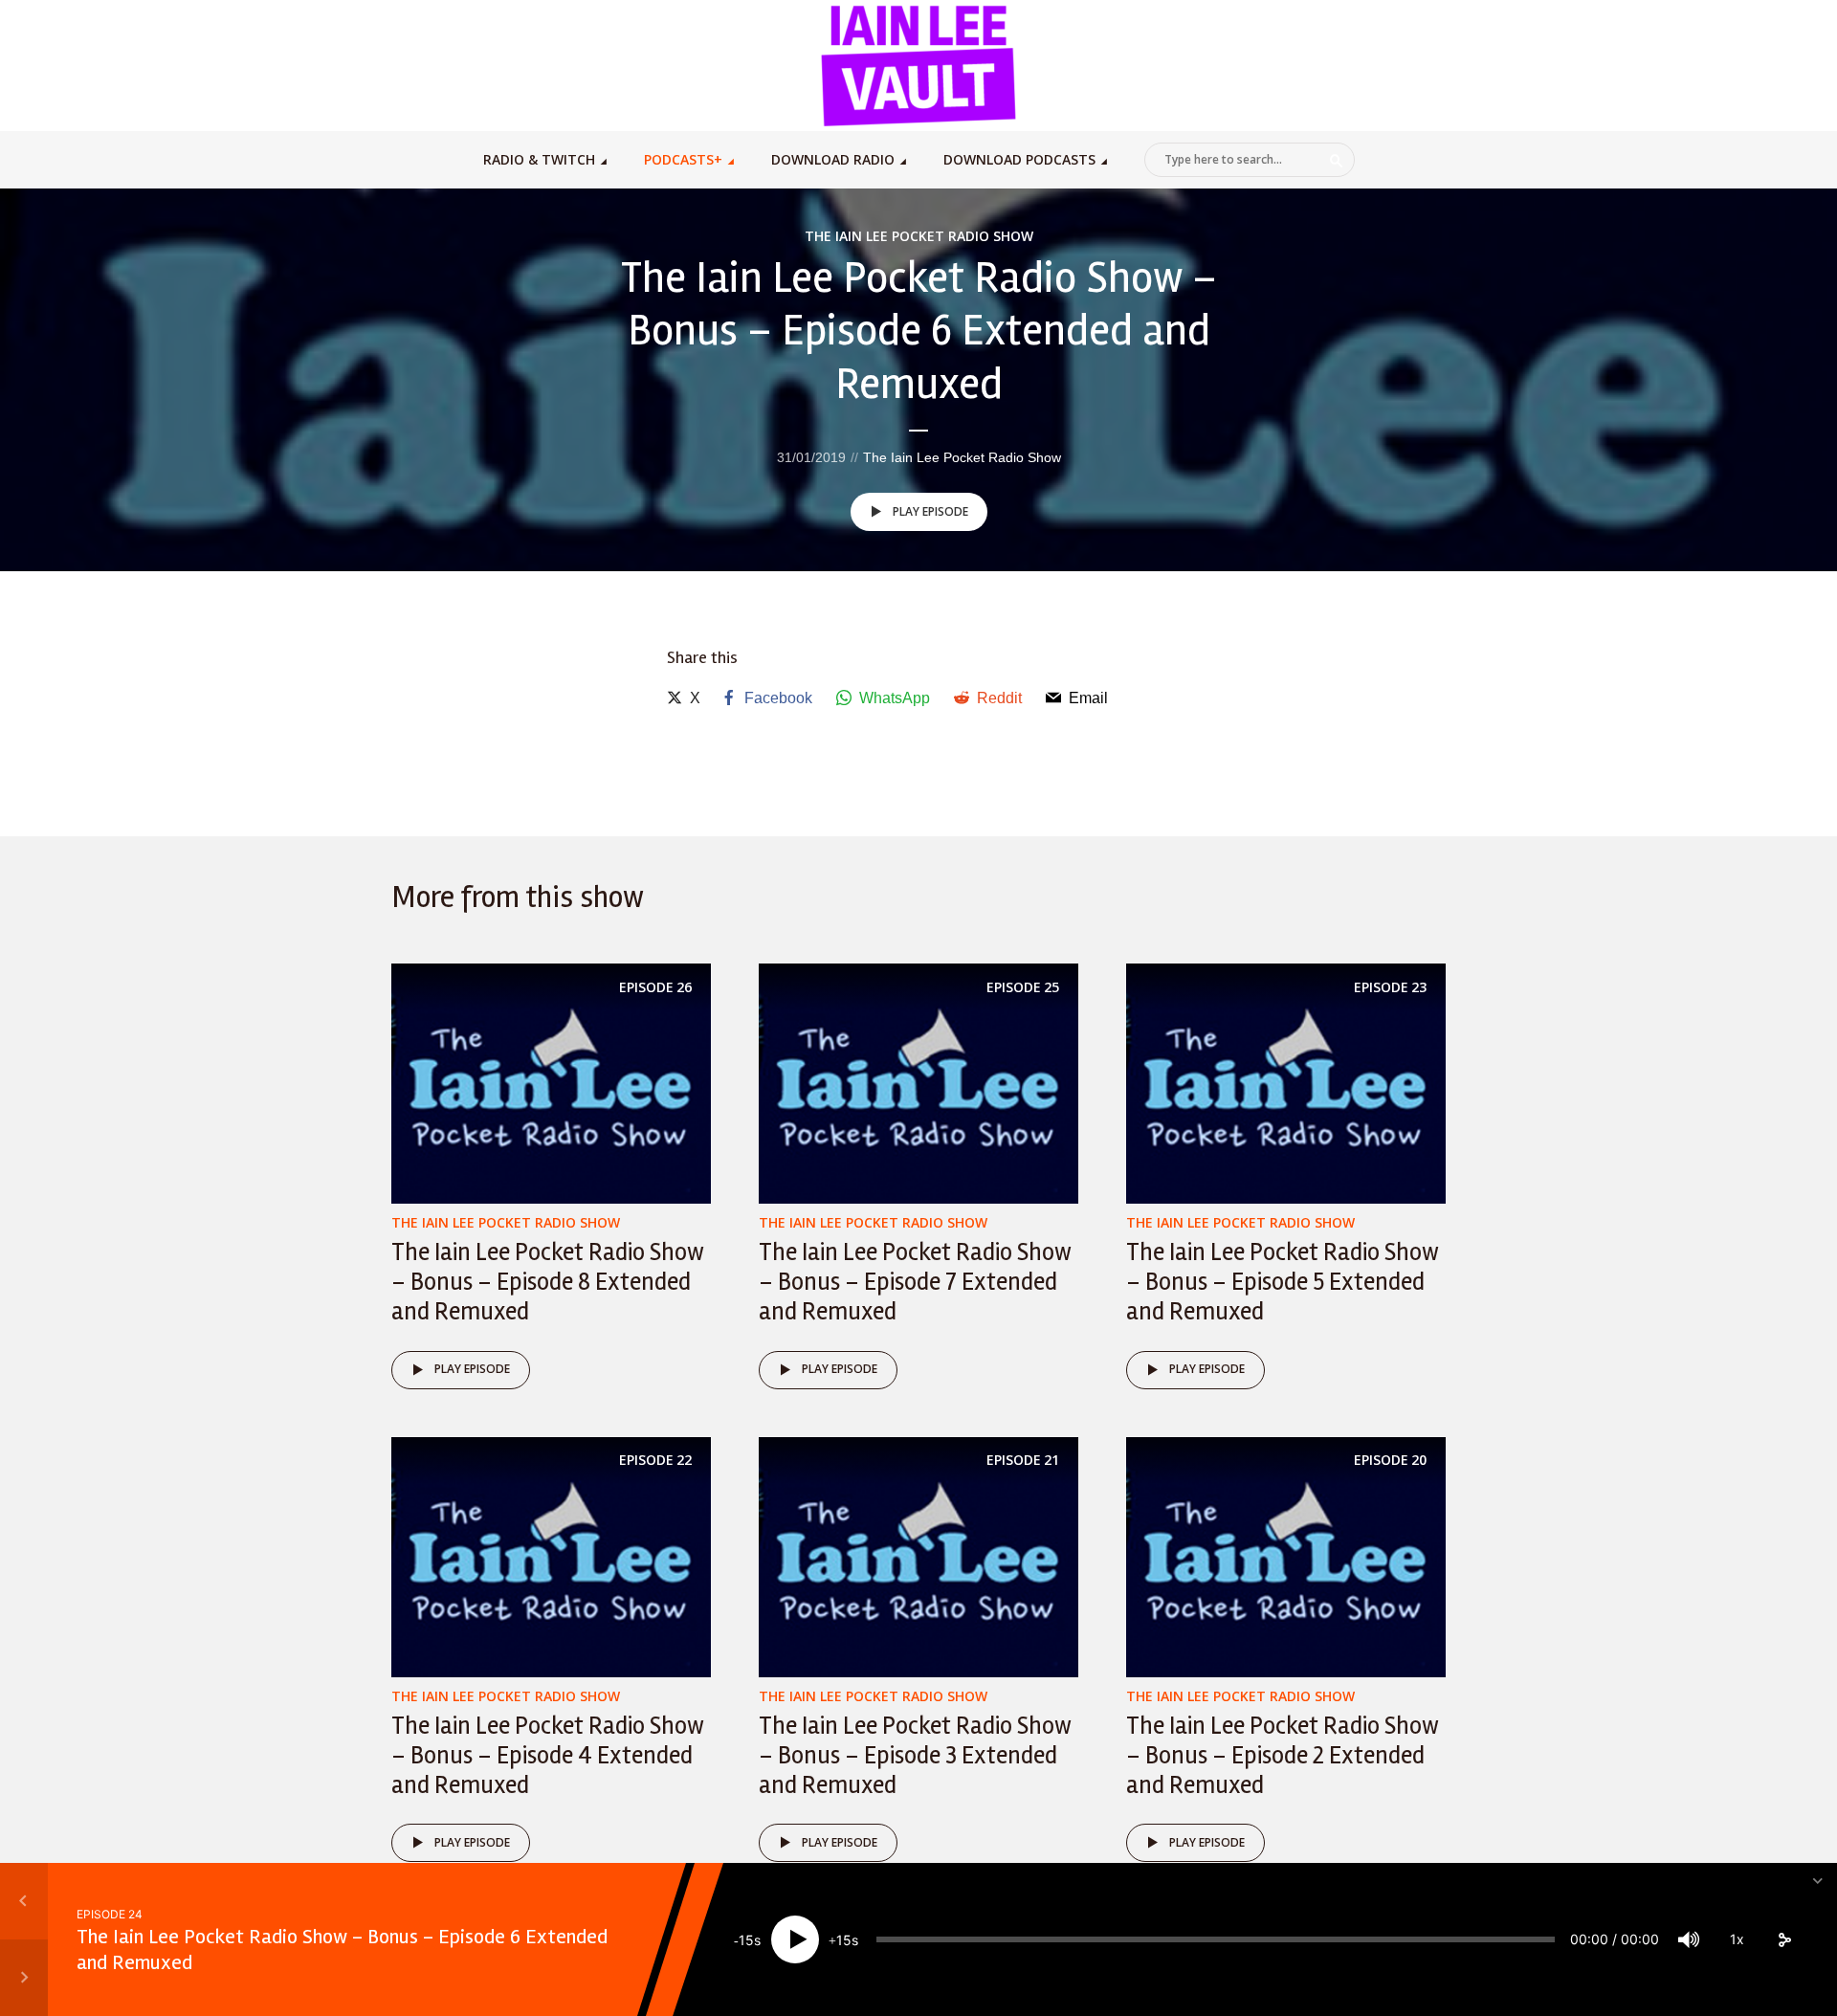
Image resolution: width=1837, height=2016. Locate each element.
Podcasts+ (683, 159)
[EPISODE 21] (918, 1555)
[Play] (795, 1939)
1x (1737, 1939)
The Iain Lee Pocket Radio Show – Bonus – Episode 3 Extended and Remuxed (915, 1756)
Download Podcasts (1019, 159)
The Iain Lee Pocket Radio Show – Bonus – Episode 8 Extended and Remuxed (548, 1282)
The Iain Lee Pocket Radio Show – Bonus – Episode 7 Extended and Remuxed (915, 1282)
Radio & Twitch (539, 159)
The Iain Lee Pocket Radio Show (919, 236)
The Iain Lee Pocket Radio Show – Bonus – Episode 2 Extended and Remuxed (1283, 1756)
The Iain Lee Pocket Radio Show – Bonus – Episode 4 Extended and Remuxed (548, 1756)
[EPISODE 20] (1286, 1555)
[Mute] (1689, 1939)
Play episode (930, 511)
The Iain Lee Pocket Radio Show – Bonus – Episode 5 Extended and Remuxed (1283, 1282)
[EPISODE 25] (918, 1083)
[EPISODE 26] (551, 1083)
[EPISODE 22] (551, 1555)
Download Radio (833, 159)
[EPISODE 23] (1286, 1083)
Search (1337, 161)
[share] (1784, 1939)
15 (746, 1940)
